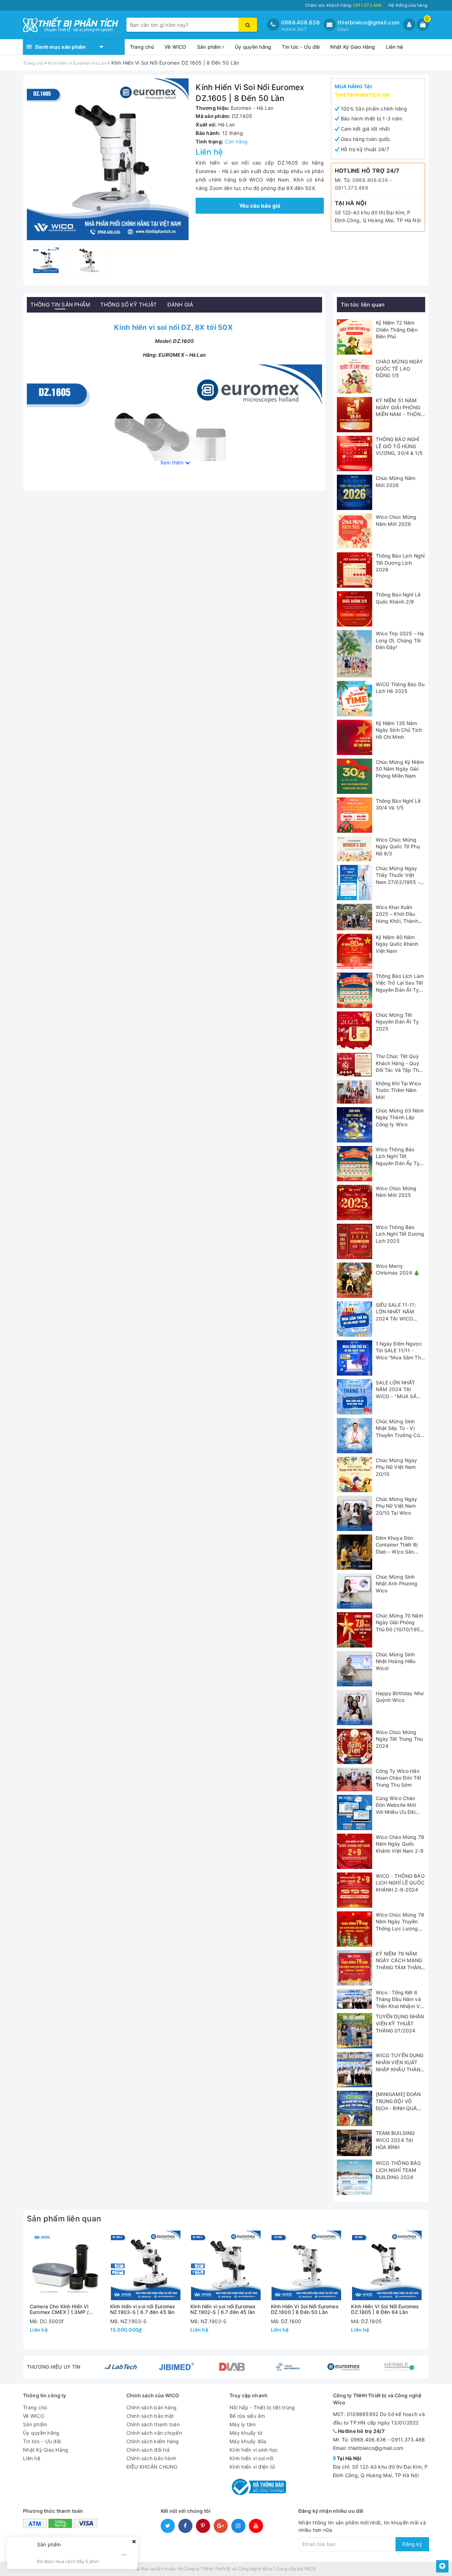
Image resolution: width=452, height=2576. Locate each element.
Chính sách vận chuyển (154, 2433)
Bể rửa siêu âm (247, 2416)
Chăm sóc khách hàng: (343, 5)
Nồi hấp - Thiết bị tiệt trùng (262, 2407)
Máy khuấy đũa (248, 2441)
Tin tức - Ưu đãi (301, 47)
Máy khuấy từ (246, 2433)
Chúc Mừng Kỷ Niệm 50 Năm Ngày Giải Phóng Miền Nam (400, 769)
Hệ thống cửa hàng (408, 5)
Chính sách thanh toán (153, 2424)
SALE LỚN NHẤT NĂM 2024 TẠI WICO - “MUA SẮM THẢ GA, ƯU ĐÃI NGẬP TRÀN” (399, 1396)
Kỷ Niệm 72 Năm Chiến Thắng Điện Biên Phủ (397, 330)
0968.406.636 (301, 22)
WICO (310, 2569)
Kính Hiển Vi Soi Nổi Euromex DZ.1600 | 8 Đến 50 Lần (305, 2309)
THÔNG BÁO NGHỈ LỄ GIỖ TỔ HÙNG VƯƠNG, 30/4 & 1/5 (399, 446)
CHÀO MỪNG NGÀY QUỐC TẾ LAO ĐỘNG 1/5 (400, 368)
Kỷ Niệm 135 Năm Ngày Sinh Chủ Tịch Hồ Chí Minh (399, 730)
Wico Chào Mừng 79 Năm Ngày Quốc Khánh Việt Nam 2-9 (400, 1844)
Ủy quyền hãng (253, 47)
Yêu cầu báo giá (260, 206)
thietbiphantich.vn (362, 95)
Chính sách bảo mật (150, 2416)
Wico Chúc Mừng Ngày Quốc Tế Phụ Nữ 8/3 (398, 847)
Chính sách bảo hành (151, 2458)
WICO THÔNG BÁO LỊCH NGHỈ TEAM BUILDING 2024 (399, 2170)
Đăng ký (412, 2544)
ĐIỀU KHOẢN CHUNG (152, 2467)
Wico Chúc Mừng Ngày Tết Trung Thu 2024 (399, 1739)
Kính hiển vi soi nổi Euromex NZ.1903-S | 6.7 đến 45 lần (143, 2309)
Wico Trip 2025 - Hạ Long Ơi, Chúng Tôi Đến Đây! (400, 640)
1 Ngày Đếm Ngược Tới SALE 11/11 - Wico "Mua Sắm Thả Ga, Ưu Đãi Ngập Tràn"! (400, 1357)
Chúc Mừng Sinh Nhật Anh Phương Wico (397, 1584)
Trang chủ (142, 47)
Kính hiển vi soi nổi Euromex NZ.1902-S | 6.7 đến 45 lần (223, 2309)
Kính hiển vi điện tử (252, 2467)
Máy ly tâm (243, 2424)
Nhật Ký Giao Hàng (353, 47)
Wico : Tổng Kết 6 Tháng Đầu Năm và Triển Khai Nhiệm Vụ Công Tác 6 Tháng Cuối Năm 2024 (399, 2006)
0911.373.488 (352, 188)
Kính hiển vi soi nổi (251, 2458)
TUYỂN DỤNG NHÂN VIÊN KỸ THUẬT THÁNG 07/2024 (400, 2023)
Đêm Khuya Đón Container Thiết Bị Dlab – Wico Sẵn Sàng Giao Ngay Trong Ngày (397, 1552)
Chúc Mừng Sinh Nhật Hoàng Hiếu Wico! (396, 1661)
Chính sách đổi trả (148, 2450)
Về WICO (176, 47)
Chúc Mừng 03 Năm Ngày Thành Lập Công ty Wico (400, 1117)
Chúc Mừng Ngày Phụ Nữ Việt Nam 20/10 (397, 1467)
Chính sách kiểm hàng (153, 2441)
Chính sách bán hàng (152, 2407)
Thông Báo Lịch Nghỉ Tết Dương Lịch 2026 (400, 563)
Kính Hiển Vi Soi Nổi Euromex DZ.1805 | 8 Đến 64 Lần (385, 2309)
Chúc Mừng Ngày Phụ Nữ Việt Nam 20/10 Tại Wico (397, 1506)
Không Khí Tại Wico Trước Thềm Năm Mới (399, 1090)
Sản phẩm (210, 47)
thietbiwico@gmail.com (368, 22)
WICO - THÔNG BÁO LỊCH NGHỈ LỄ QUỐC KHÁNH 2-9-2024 (400, 1883)
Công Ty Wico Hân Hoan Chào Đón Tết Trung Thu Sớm (399, 1778)
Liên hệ (395, 47)
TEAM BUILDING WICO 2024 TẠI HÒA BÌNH (395, 2140)
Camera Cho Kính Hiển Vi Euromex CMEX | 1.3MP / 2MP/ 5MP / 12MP (59, 2309)
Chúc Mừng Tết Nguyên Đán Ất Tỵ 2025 (397, 1022)
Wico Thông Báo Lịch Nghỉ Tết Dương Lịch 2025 (400, 1234)
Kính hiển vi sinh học (254, 2450)
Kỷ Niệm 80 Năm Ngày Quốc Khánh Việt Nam (397, 944)
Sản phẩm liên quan (64, 2219)
